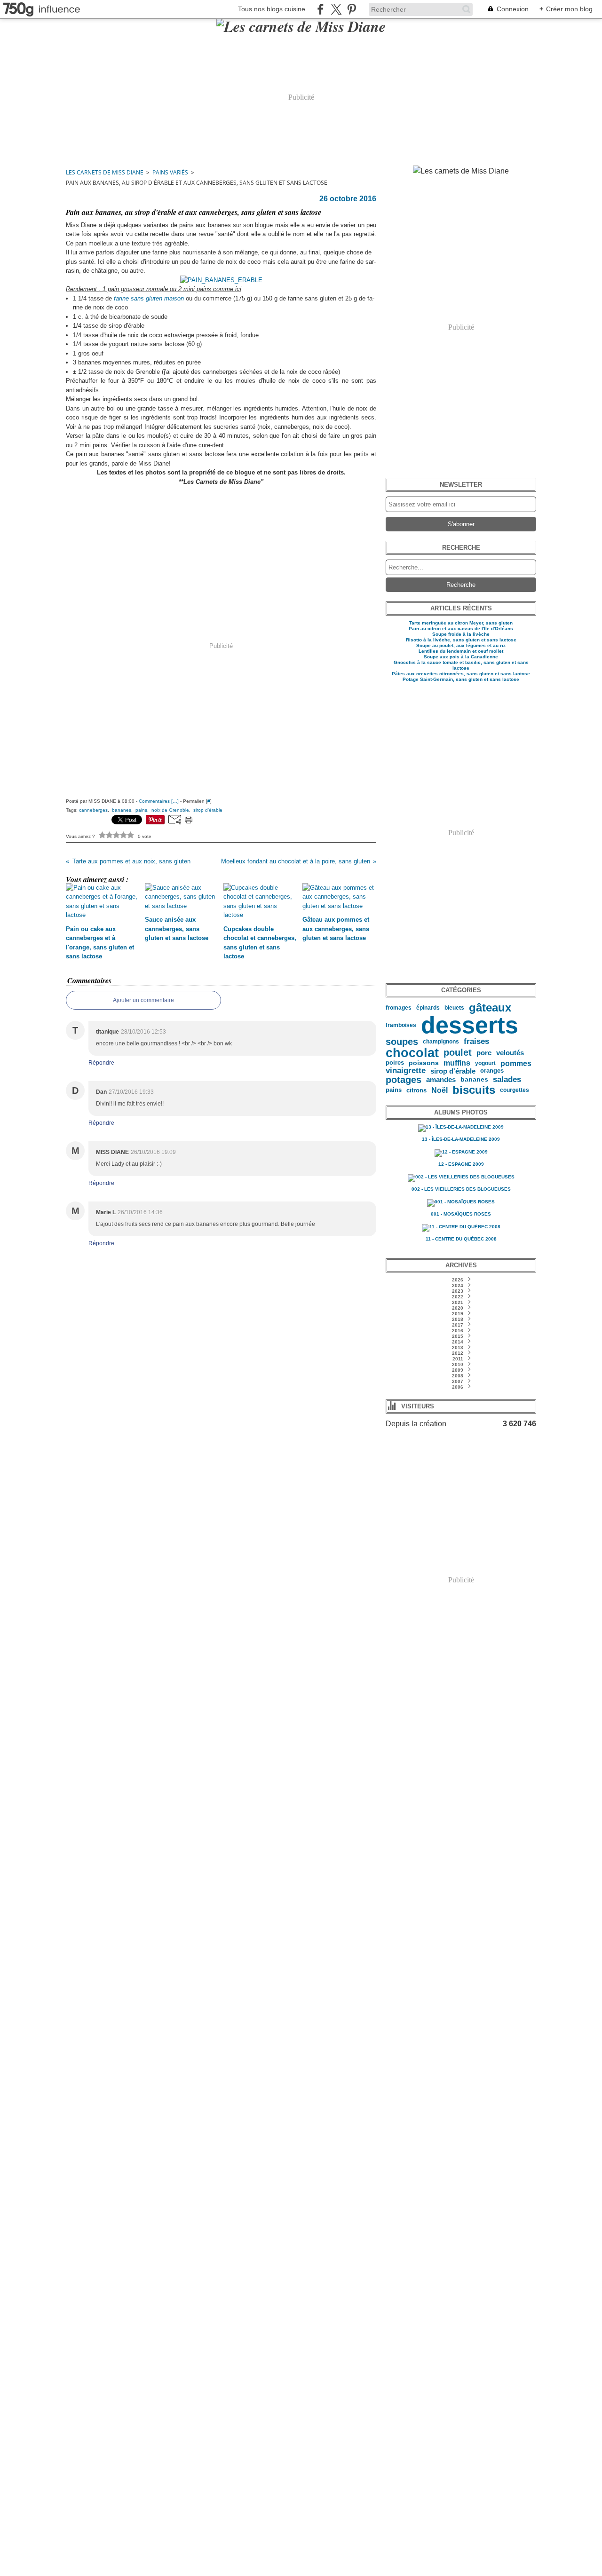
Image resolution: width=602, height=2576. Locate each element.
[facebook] (321, 9)
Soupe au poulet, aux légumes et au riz (461, 645)
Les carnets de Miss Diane (105, 172)
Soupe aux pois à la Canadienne (461, 657)
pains (394, 1090)
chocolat (412, 1053)
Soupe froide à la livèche (461, 634)
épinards (428, 1008)
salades (507, 1079)
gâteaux (490, 1008)
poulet (458, 1053)
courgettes (515, 1090)
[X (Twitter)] (336, 9)
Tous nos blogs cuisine (272, 9)
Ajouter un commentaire (143, 1000)
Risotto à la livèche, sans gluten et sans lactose (461, 640)
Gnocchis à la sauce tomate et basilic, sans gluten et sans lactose (461, 665)
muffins (457, 1063)
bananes (474, 1080)
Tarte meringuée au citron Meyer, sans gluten (461, 623)
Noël (440, 1090)
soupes (402, 1042)
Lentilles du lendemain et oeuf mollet (461, 651)
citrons (416, 1090)
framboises (401, 1025)
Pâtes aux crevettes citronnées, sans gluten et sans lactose (461, 674)
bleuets (454, 1008)
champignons (441, 1042)
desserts (470, 1025)
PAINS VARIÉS (170, 172)
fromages (399, 1008)
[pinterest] (352, 9)
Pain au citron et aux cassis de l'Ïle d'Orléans (461, 628)
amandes (441, 1079)
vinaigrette (406, 1071)
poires (395, 1063)
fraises (476, 1042)
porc (484, 1053)
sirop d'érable (453, 1071)
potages (404, 1080)
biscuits (474, 1090)
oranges (492, 1071)
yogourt (485, 1063)
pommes (516, 1063)
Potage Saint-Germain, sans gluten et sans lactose (461, 679)
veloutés (510, 1053)
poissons (424, 1063)
